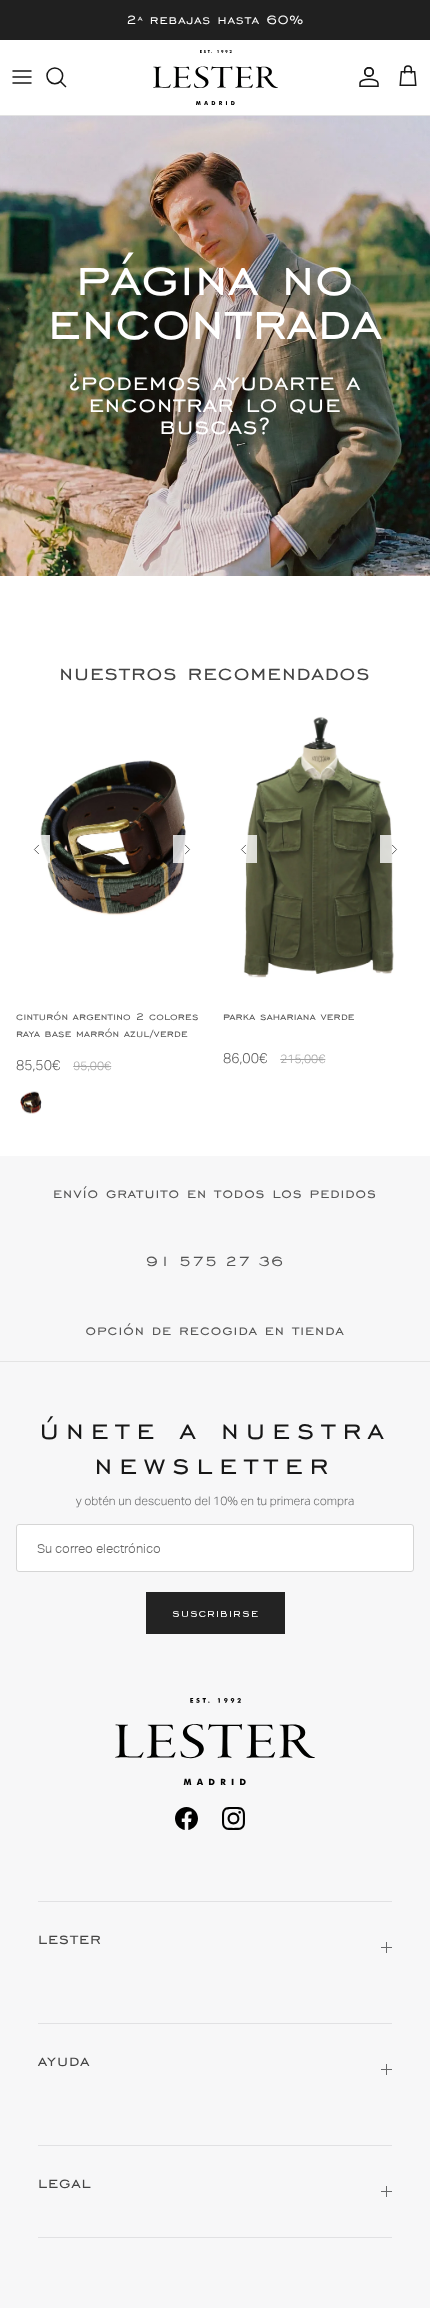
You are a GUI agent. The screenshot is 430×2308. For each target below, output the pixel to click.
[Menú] (22, 77)
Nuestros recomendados (214, 673)
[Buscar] (66, 77)
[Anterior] (36, 849)
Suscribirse (215, 1612)
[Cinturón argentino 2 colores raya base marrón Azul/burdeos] (31, 1103)
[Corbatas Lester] (215, 77)
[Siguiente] (187, 849)
